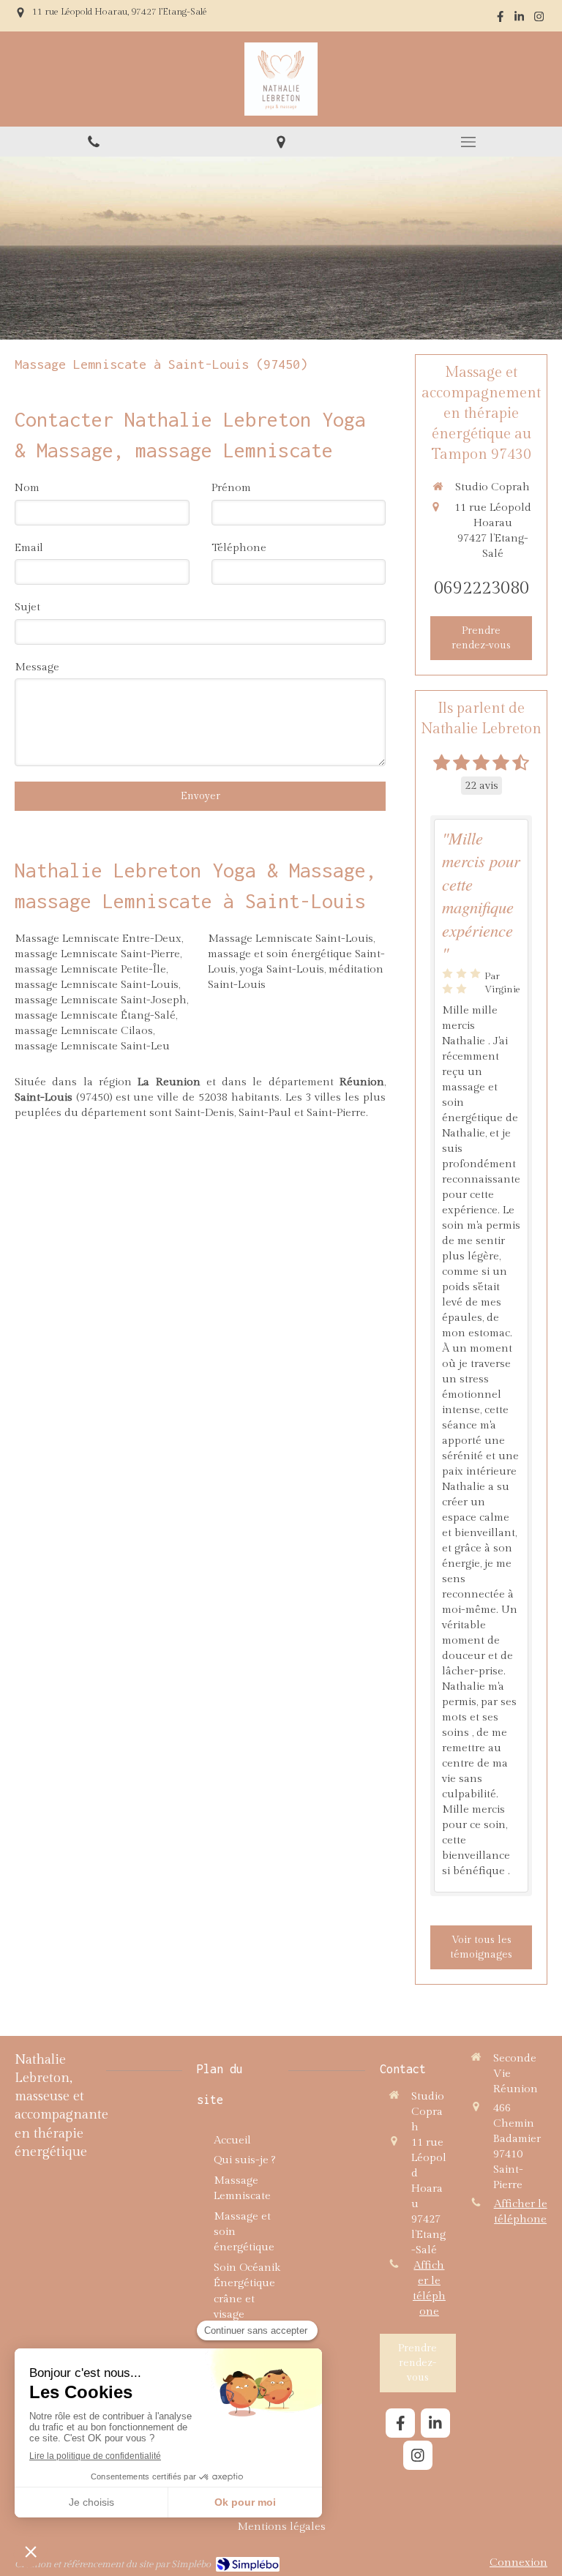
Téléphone (239, 548)
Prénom (231, 488)
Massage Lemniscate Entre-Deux (98, 939)
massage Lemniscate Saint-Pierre (97, 954)
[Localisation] (281, 142)
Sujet (27, 607)
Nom (27, 488)
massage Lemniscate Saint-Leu (92, 1046)
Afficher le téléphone (429, 2288)
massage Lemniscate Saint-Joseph (101, 1000)
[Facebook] (500, 19)
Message (37, 667)
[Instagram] (539, 19)
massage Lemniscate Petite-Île (90, 969)
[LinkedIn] (519, 19)
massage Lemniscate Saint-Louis (97, 985)
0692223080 (482, 588)
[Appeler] (94, 142)
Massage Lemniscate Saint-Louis (291, 939)
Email (29, 548)
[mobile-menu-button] (468, 142)
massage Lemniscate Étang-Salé (95, 1015)
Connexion (518, 2562)
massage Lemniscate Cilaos (84, 1031)
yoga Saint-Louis (282, 969)
